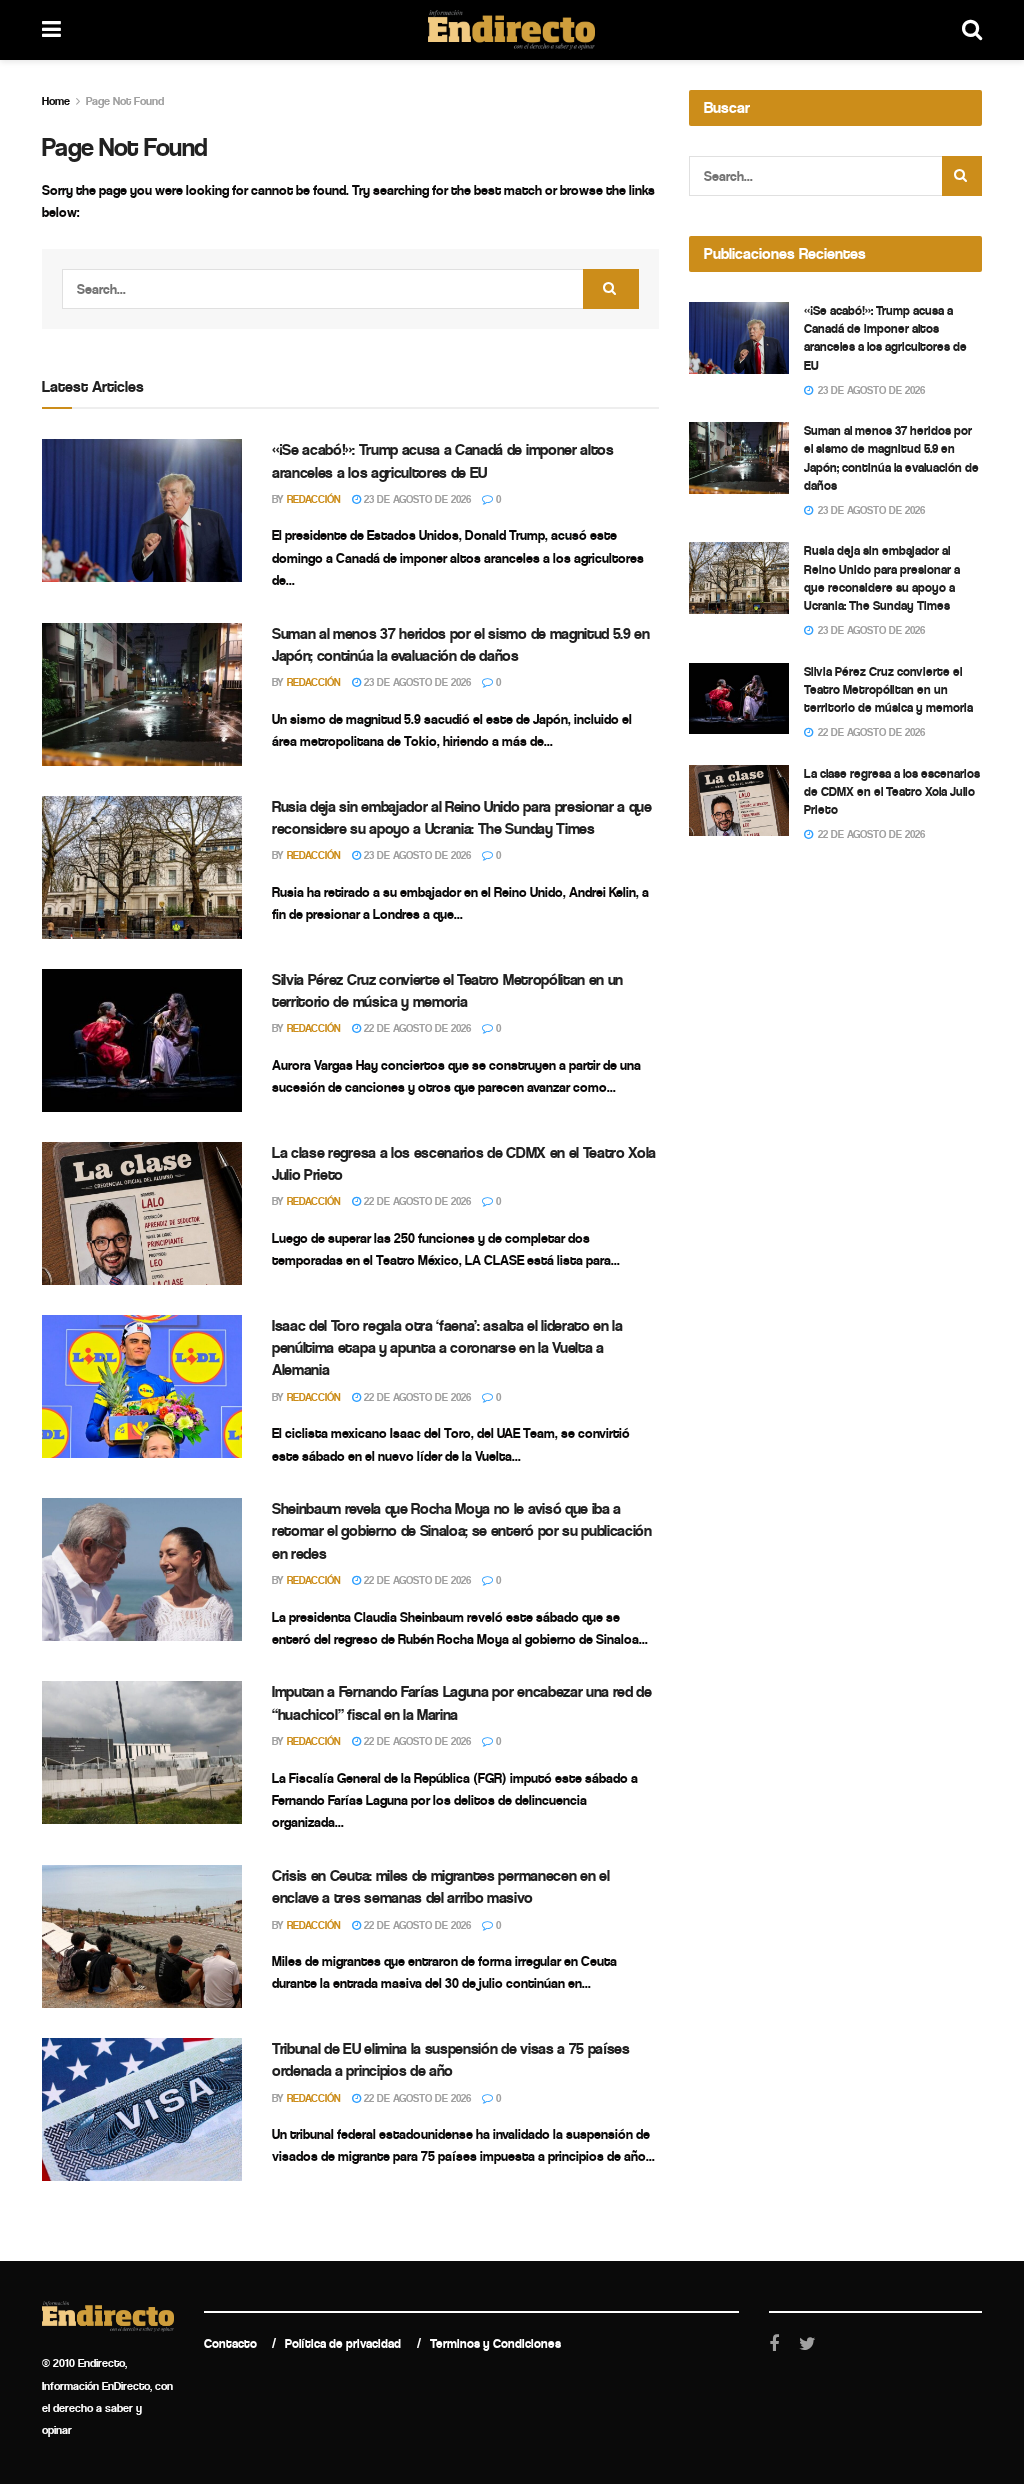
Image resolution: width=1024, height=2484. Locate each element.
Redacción (314, 499)
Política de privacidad (343, 2343)
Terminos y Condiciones (495, 2343)
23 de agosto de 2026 (416, 499)
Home (56, 101)
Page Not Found (125, 101)
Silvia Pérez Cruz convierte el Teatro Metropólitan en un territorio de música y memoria (888, 689)
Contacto (230, 2343)
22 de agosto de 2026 (416, 1028)
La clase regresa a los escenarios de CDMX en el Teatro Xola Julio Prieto (892, 791)
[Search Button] (611, 289)
